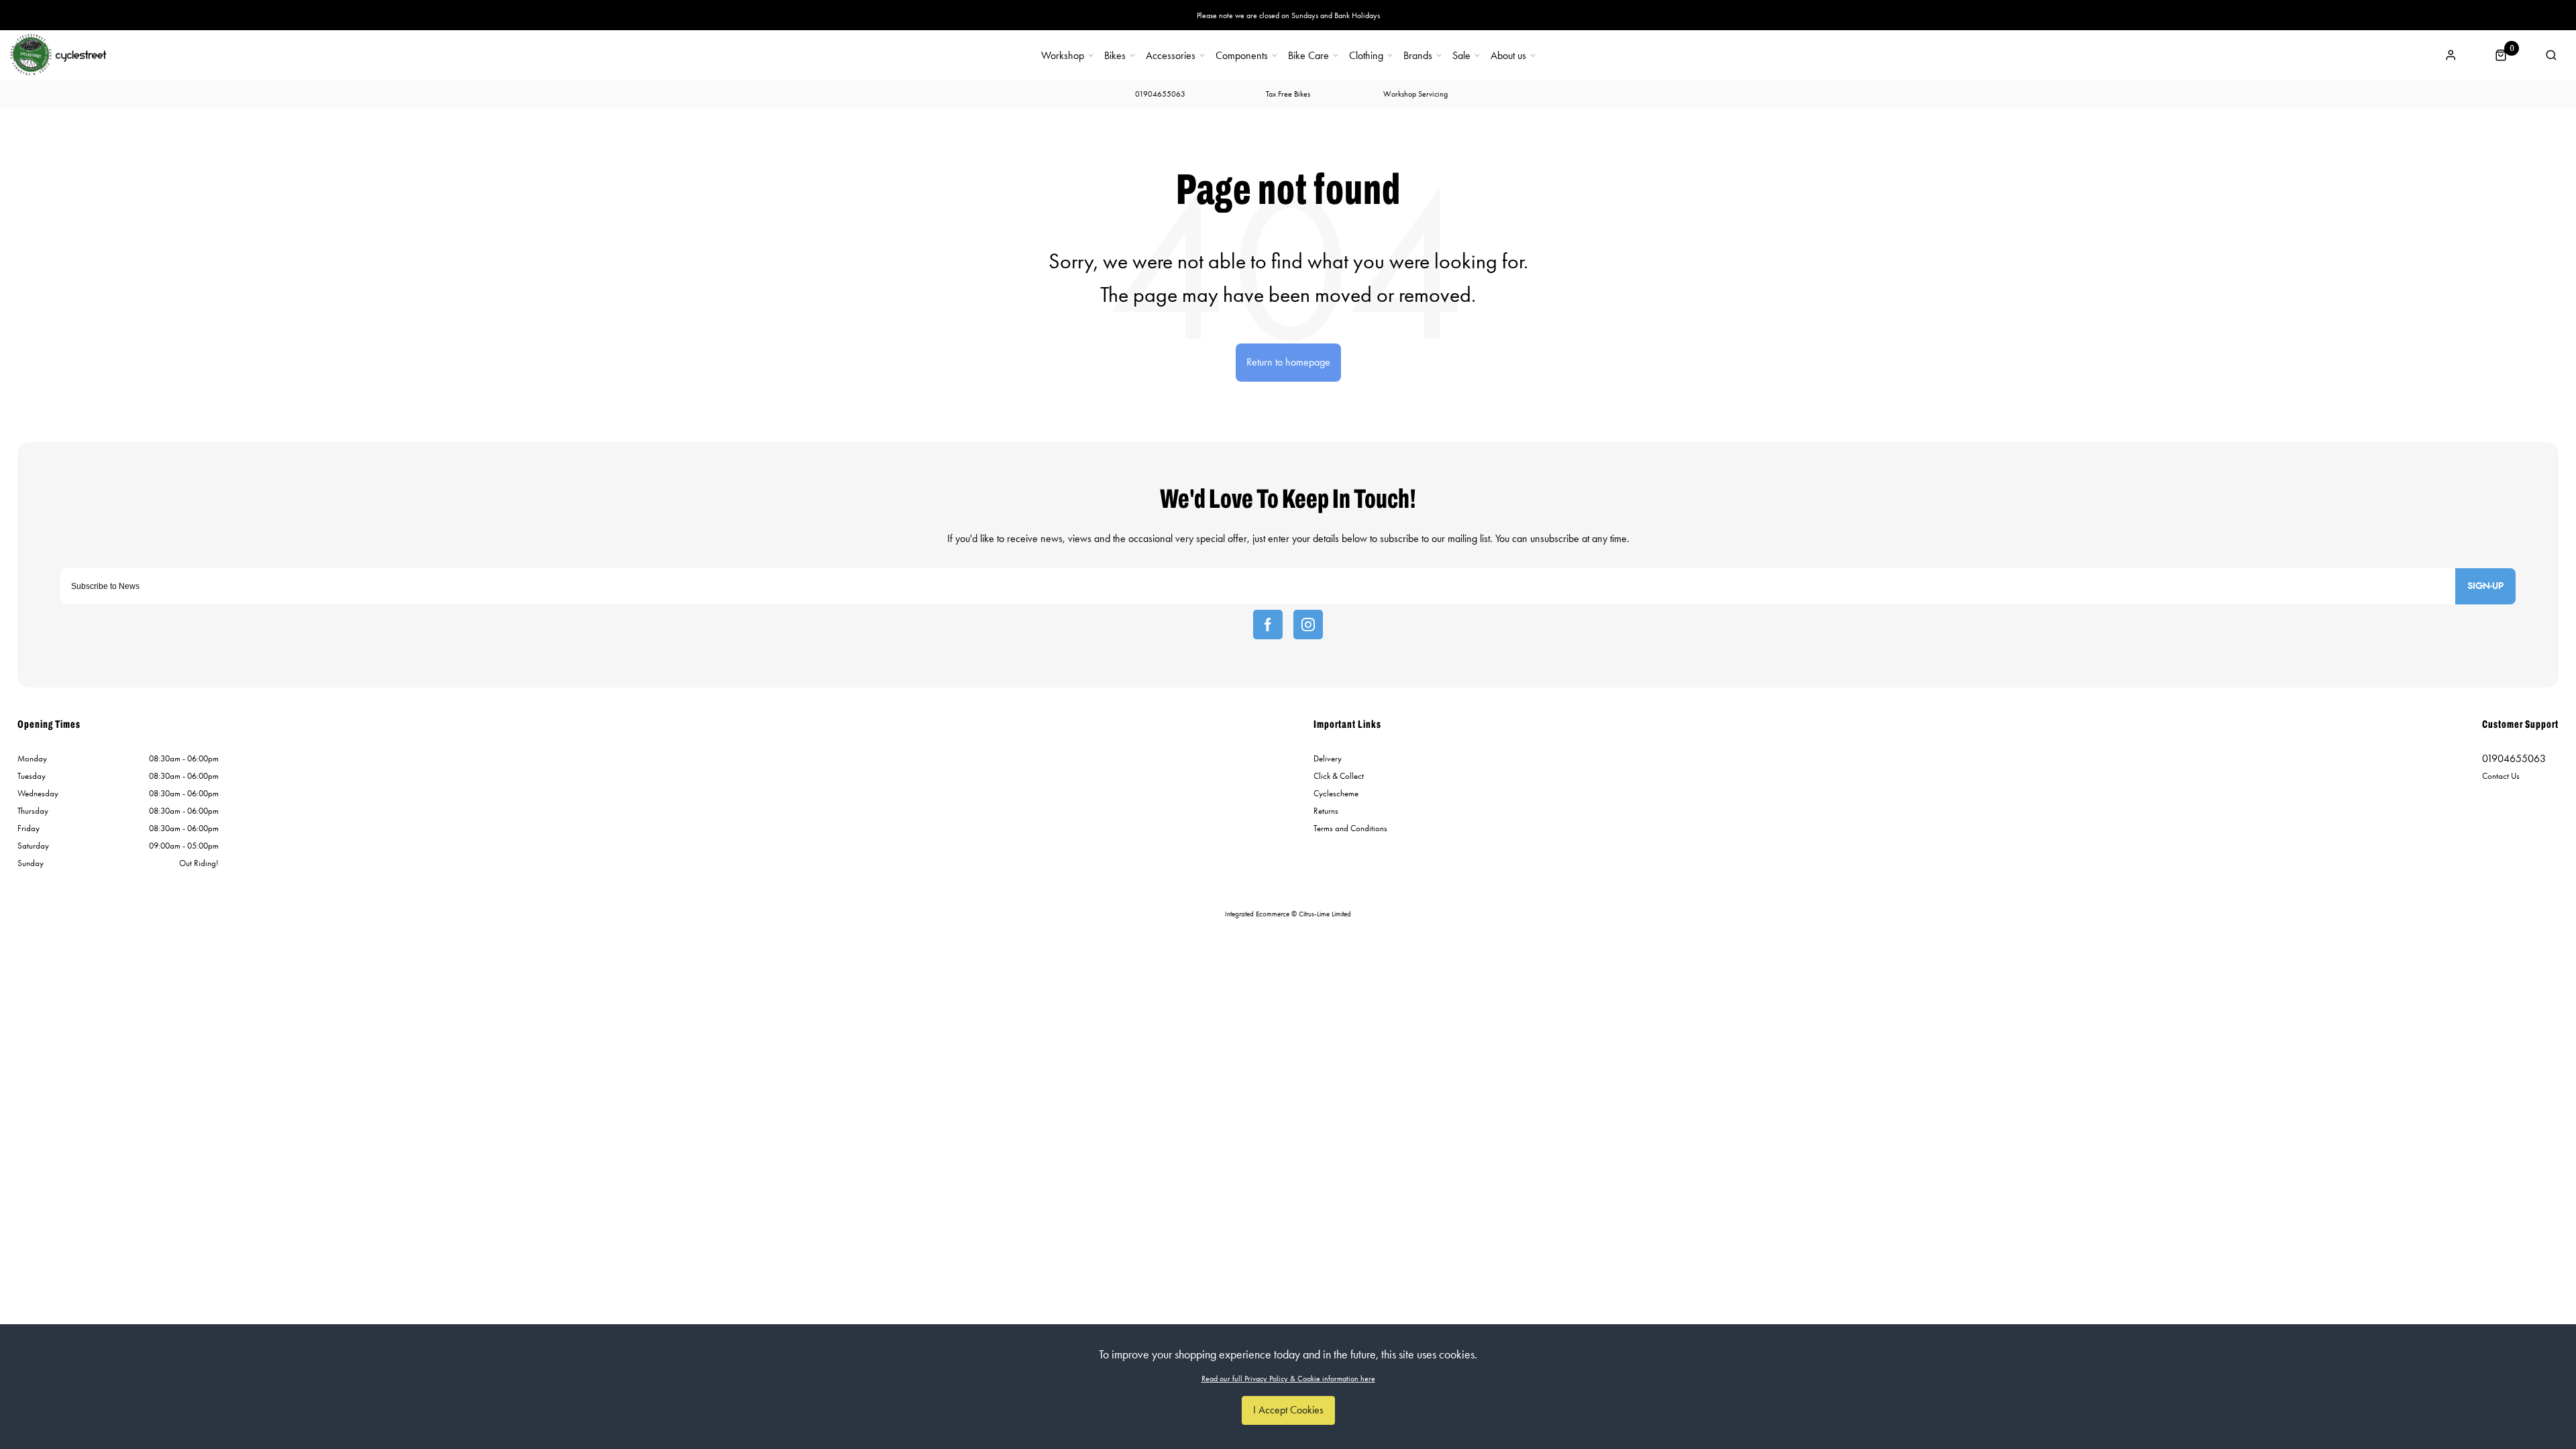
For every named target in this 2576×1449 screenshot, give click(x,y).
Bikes (1115, 56)
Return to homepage (1288, 362)
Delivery (1328, 758)
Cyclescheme (1336, 793)
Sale (1461, 56)
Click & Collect (1339, 776)
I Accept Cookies (1288, 1410)
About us (1508, 56)
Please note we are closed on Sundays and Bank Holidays (1288, 15)
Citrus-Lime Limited (1325, 914)
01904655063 (2514, 758)
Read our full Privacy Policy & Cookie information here (1288, 1379)
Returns (1326, 811)
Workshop (1063, 56)
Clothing (1366, 56)
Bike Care (1308, 56)
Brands (1418, 56)
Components (1242, 56)
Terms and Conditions (1350, 828)
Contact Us (2501, 776)
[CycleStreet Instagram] (1308, 625)
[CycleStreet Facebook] (1268, 625)
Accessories (1171, 56)
